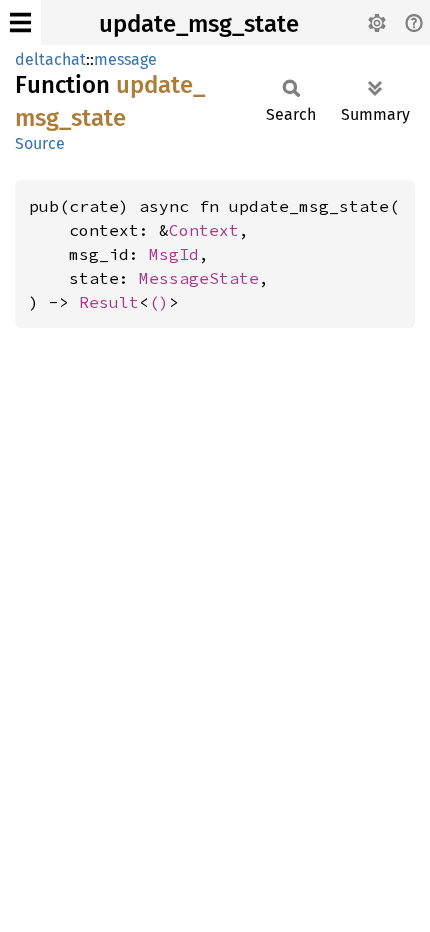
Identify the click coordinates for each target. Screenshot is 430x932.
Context (204, 230)
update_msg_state (199, 24)
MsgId (174, 254)
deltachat (50, 59)
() (159, 302)
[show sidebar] (20, 22)
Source (40, 143)
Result (109, 302)
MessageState (199, 278)
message (125, 59)
